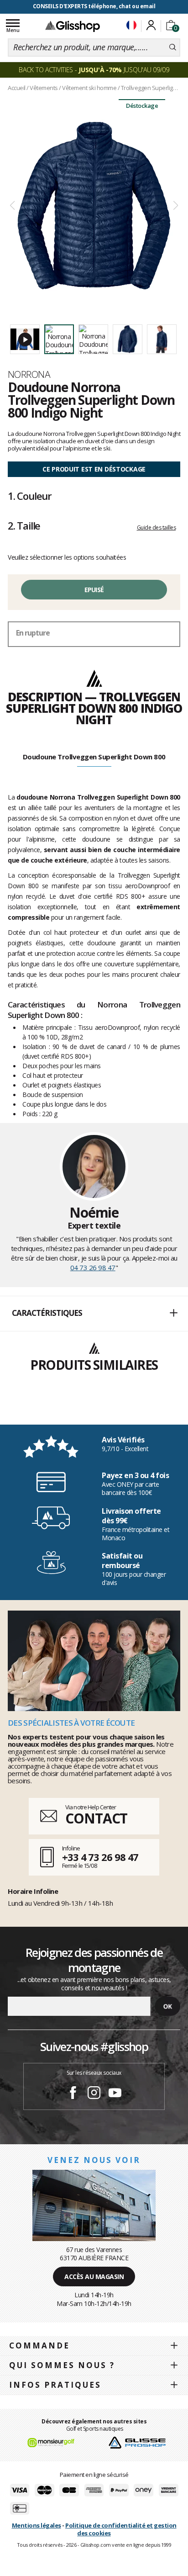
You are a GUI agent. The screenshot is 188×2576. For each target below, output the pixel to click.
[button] (94, 1314)
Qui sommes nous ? (62, 2365)
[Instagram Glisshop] (94, 2094)
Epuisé (94, 590)
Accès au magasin (94, 2277)
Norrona (29, 374)
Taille (24, 525)
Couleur (30, 496)
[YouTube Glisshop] (115, 2094)
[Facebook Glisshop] (73, 2094)
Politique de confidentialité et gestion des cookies (121, 2529)
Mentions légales (37, 2525)
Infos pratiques (55, 2385)
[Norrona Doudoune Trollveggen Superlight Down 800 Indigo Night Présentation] (94, 206)
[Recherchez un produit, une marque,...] (173, 48)
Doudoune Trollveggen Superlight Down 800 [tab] (94, 757)
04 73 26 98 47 (93, 1267)
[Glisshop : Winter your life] (73, 26)
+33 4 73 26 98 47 (100, 1857)
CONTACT (96, 1818)
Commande (39, 2345)
